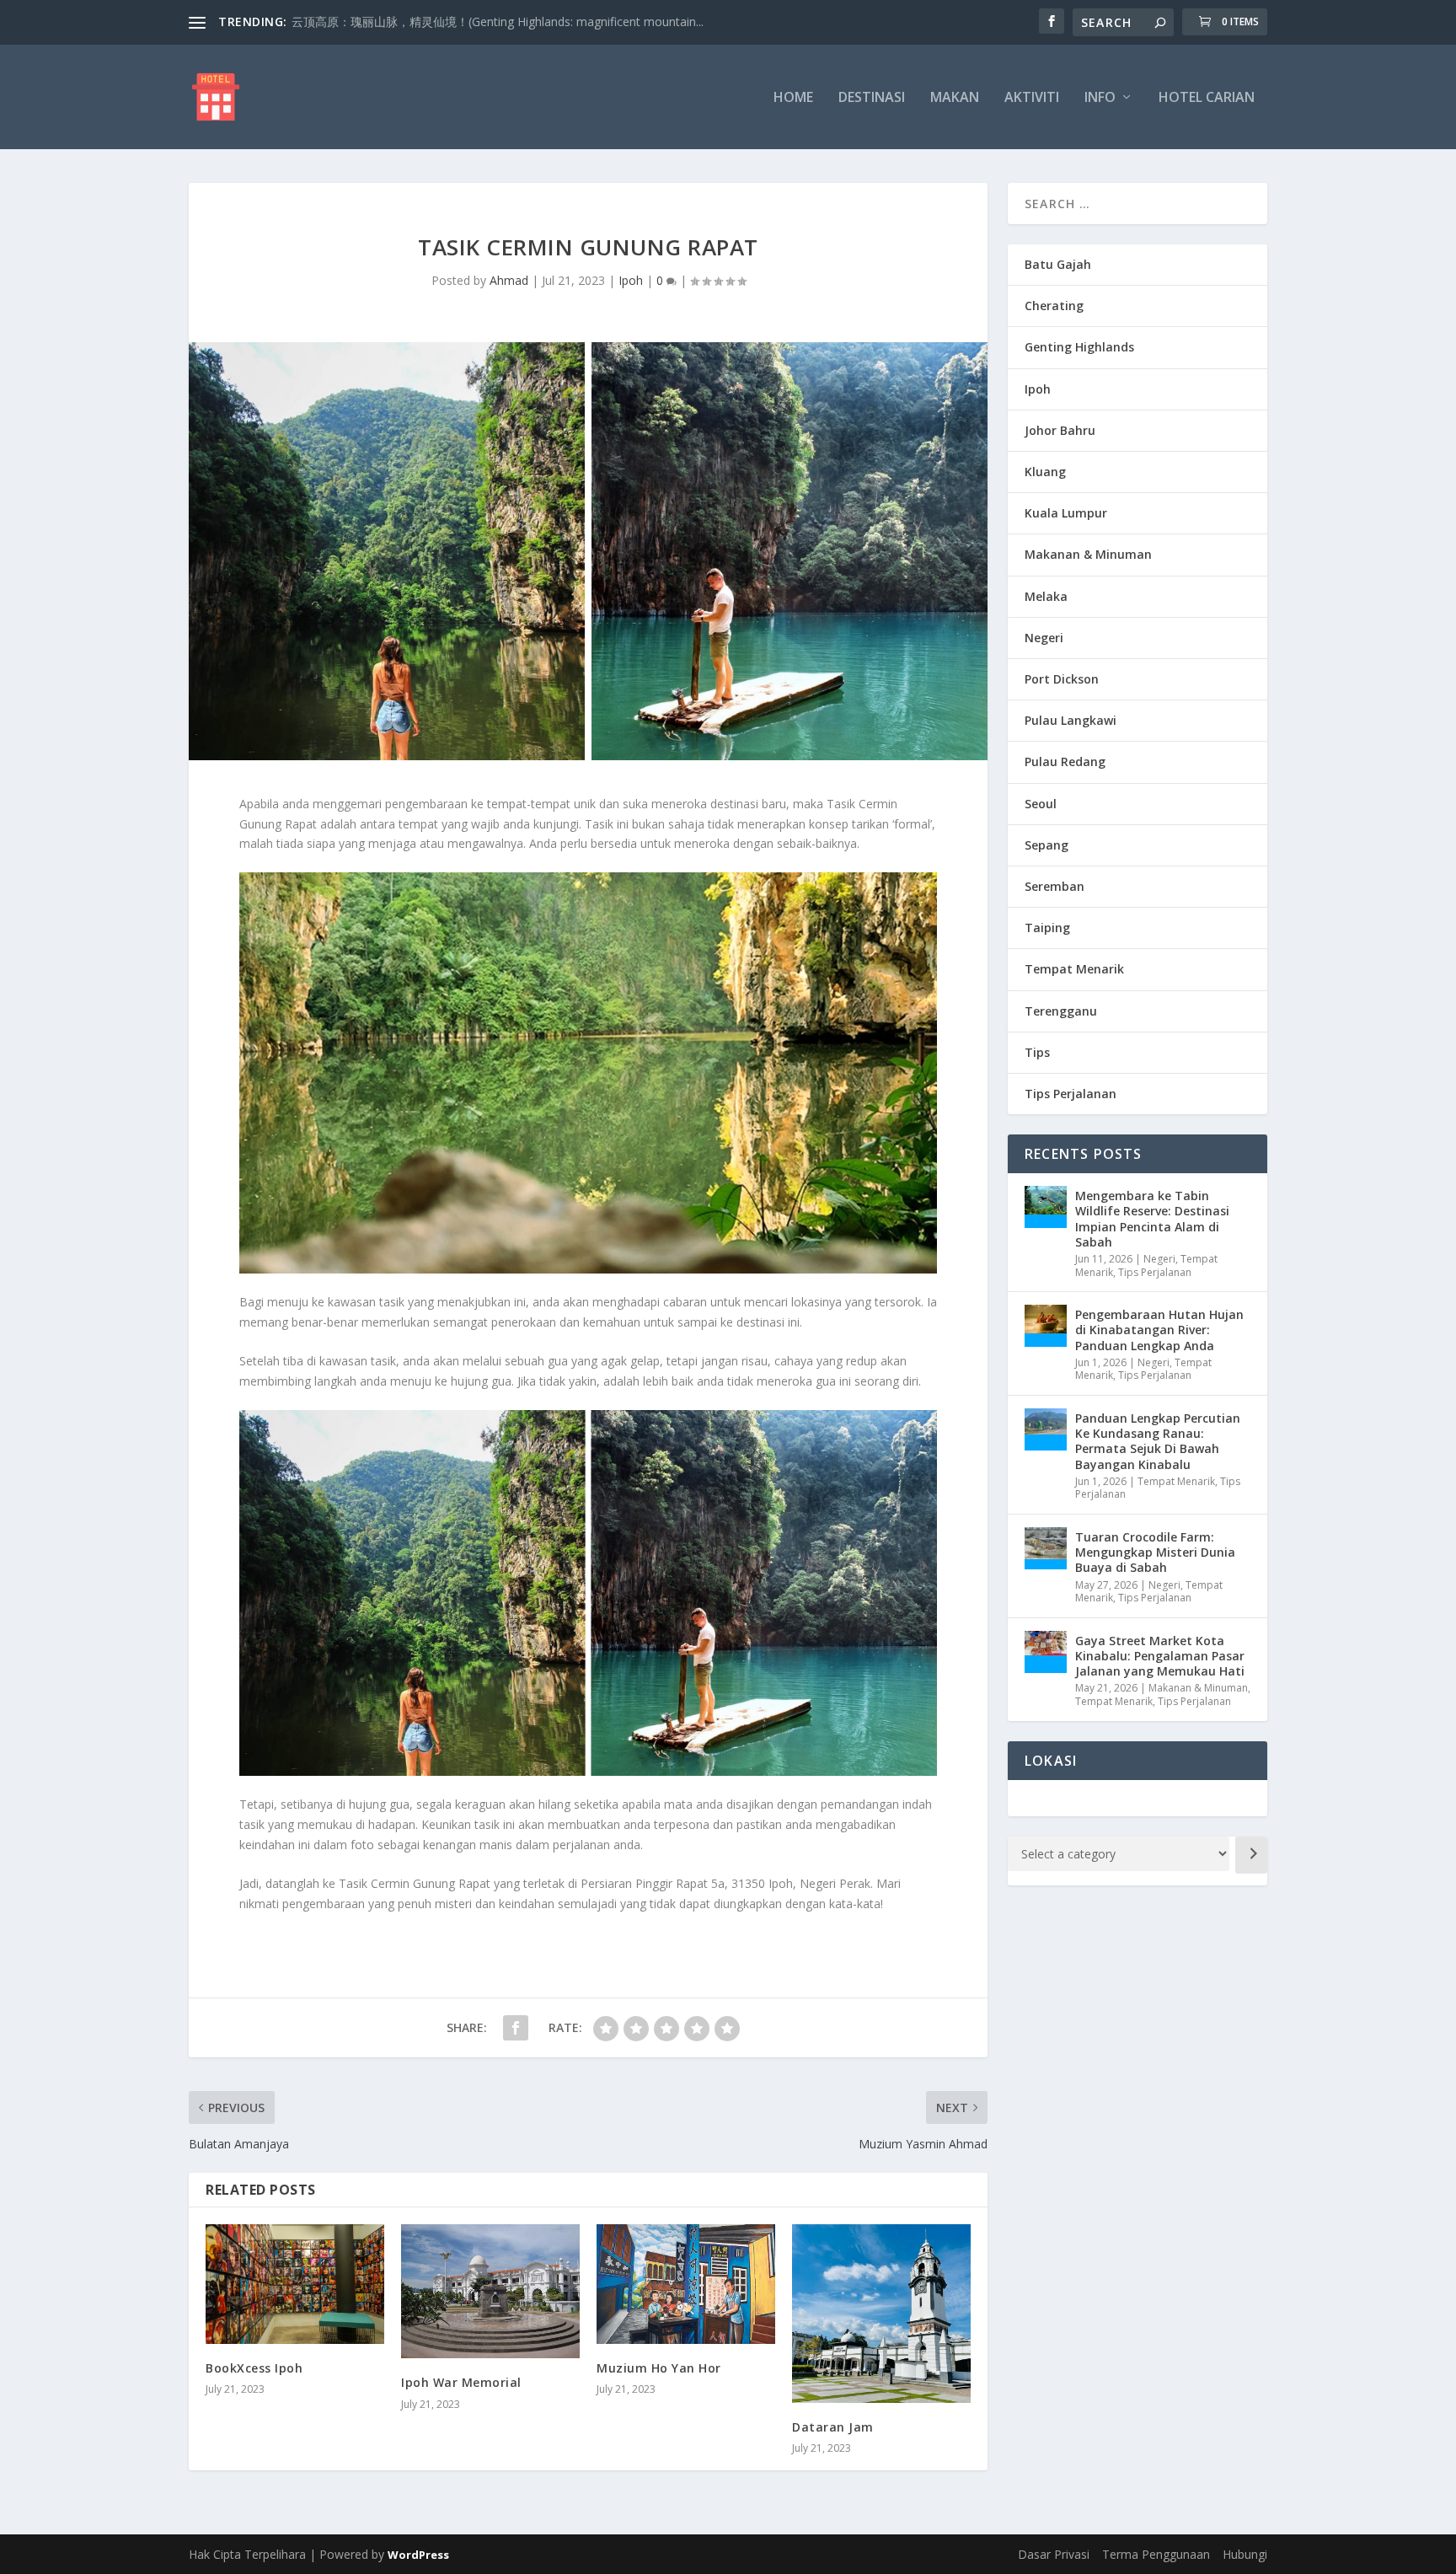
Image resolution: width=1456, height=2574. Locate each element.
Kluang (1045, 472)
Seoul (1041, 804)
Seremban (1055, 886)
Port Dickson (1062, 679)
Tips (1037, 1052)
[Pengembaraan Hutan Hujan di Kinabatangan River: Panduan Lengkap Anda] (1046, 1326)
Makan (955, 98)
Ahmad (509, 280)
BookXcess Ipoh (254, 2368)
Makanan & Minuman (1088, 554)
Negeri (1044, 638)
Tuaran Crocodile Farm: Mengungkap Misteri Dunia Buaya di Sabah (1155, 1552)
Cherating (1054, 306)
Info (1100, 98)
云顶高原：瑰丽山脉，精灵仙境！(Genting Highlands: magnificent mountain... (498, 21)
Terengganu (1061, 1011)
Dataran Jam (833, 2427)
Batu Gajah (1058, 264)
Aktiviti (1032, 98)
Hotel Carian (1207, 98)
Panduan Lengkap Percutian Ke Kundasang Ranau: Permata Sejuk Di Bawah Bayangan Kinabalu (1158, 1441)
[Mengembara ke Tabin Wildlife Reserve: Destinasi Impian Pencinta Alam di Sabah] (1046, 1207)
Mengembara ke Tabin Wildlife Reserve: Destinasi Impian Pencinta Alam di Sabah (1152, 1219)
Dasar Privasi (1054, 2554)
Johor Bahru (1060, 430)
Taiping (1047, 928)
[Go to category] (1251, 1855)
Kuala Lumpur (1066, 513)
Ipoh (631, 280)
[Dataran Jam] (881, 2314)
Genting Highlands (1079, 347)
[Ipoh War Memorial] (490, 2291)
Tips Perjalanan (1071, 1094)
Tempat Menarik (1074, 969)
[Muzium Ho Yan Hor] (686, 2284)
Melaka (1046, 596)
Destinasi (872, 98)
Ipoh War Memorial (461, 2382)
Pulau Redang (1065, 761)
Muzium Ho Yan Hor (659, 2368)
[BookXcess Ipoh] (295, 2284)
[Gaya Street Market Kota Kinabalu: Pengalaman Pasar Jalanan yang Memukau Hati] (1046, 1652)
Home (793, 98)
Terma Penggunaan (1156, 2554)
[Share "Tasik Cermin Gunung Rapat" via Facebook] (516, 2028)
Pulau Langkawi (1071, 720)
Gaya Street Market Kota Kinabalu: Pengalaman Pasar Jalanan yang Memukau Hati (1160, 1656)
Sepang (1046, 845)
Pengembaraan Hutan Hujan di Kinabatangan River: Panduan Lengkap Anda (1159, 1330)
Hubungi (1245, 2554)
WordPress (418, 2555)
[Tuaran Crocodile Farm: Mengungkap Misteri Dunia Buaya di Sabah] (1046, 1548)
